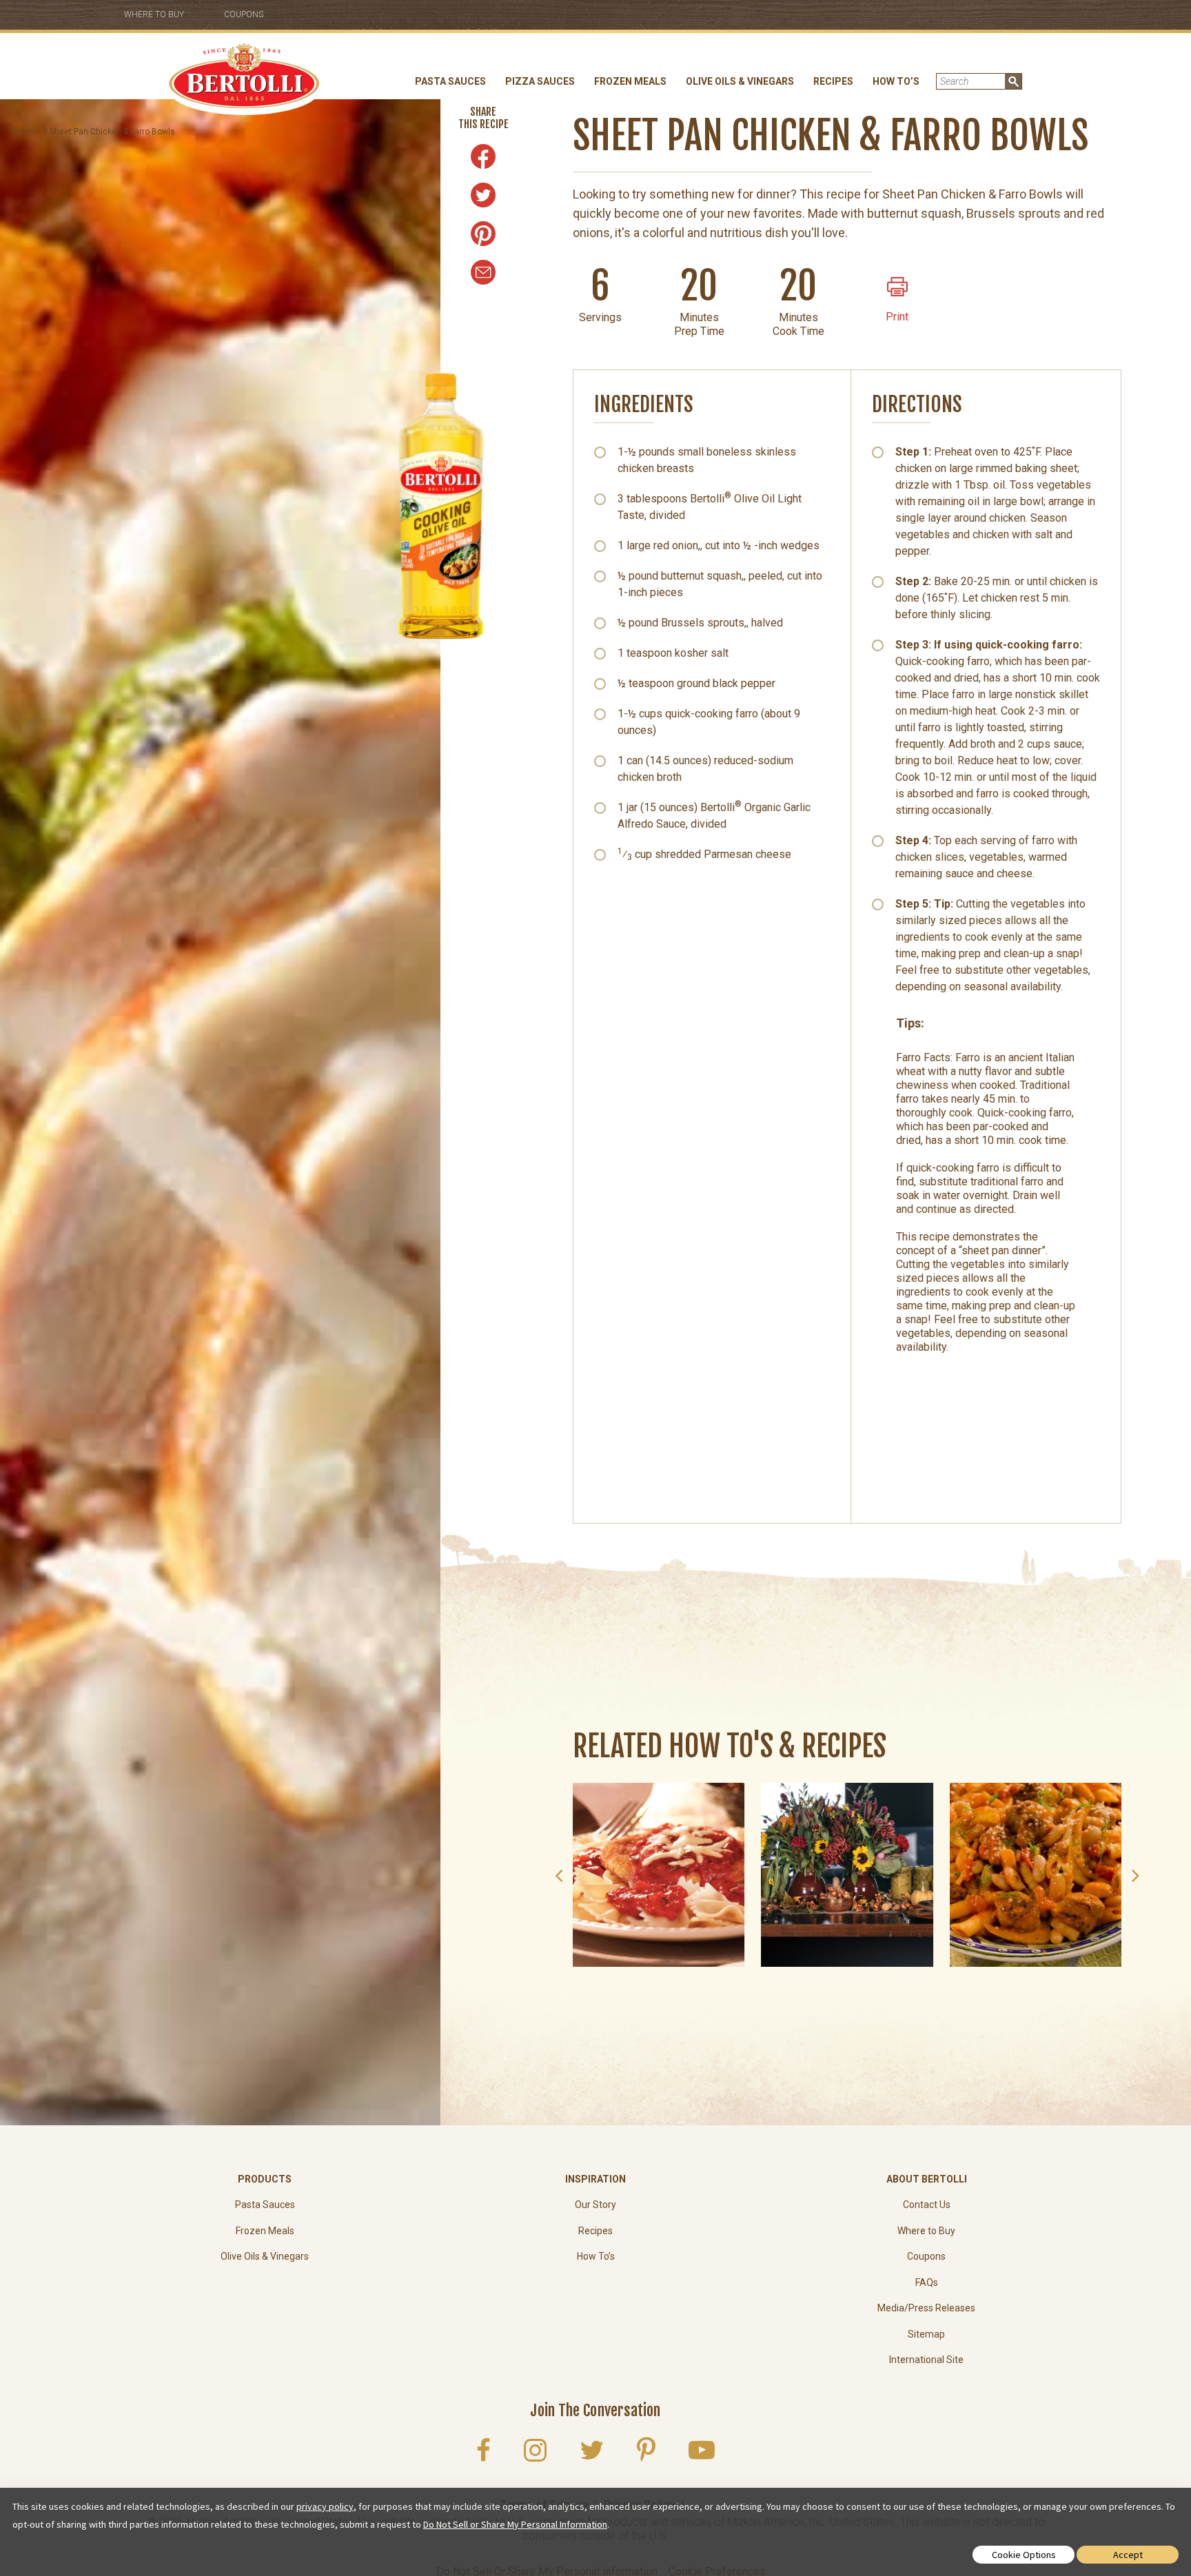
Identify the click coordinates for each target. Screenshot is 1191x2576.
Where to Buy (154, 14)
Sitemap (926, 2334)
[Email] (483, 272)
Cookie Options (1024, 2555)
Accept (1128, 2555)
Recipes (833, 81)
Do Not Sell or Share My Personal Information (515, 2524)
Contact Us (927, 2205)
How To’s (896, 81)
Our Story (595, 2205)
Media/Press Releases (926, 2308)
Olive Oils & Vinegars (740, 81)
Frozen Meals (630, 81)
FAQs (927, 2282)
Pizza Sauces (540, 81)
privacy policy (325, 2506)
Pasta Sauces (450, 81)
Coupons (244, 14)
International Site (926, 2360)
